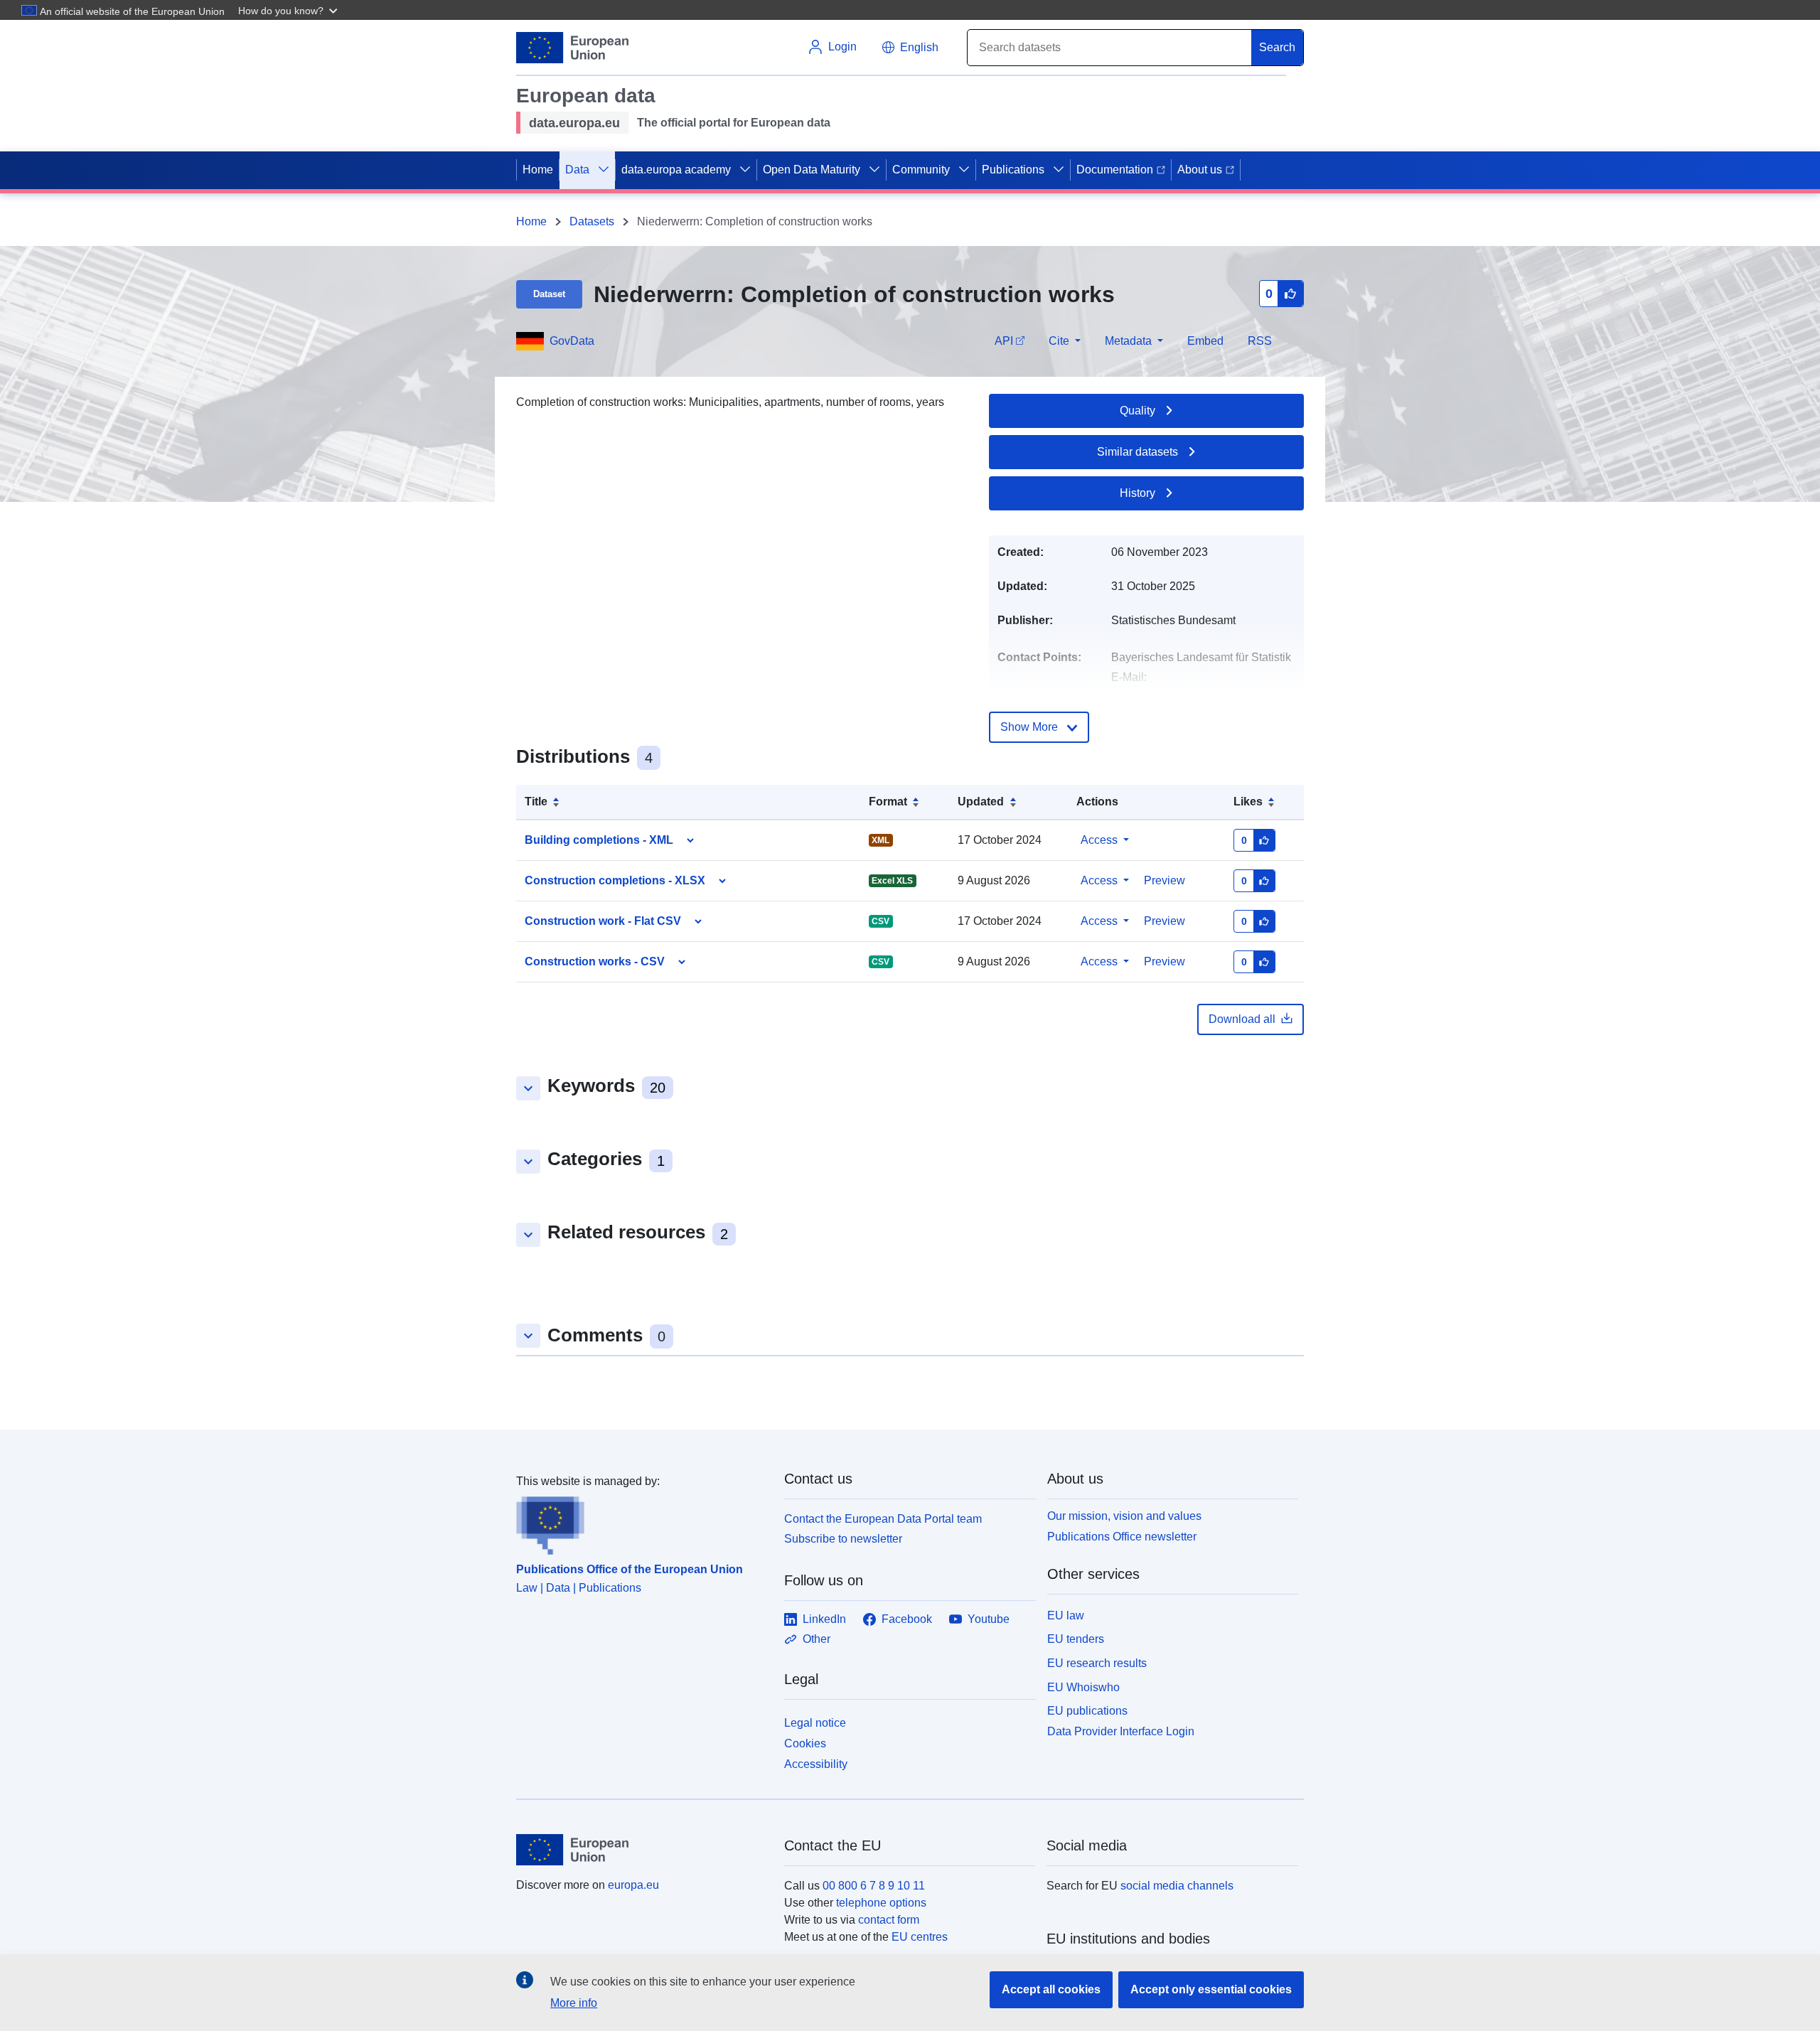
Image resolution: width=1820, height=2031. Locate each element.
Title (536, 802)
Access (1099, 840)
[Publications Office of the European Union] (642, 1523)
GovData (572, 341)
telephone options (881, 1903)
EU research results (1097, 1663)
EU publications (1087, 1711)
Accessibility (816, 1764)
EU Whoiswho (1083, 1687)
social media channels (1177, 1886)
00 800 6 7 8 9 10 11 (874, 1886)
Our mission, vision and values (1124, 1516)
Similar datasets (1137, 452)
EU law (1066, 1615)
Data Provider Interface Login (1121, 1731)
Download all (1242, 1019)
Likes (1248, 802)
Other (817, 1639)
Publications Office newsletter (1122, 1537)
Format (888, 802)
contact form (889, 1920)
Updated (981, 802)
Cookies (805, 1743)
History (1137, 493)
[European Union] (642, 1850)
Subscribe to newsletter (843, 1539)
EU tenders (1076, 1639)
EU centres (920, 1937)
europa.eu (633, 1885)
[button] (289, 10)
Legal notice (815, 1723)
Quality (1137, 411)
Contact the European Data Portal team (883, 1519)
